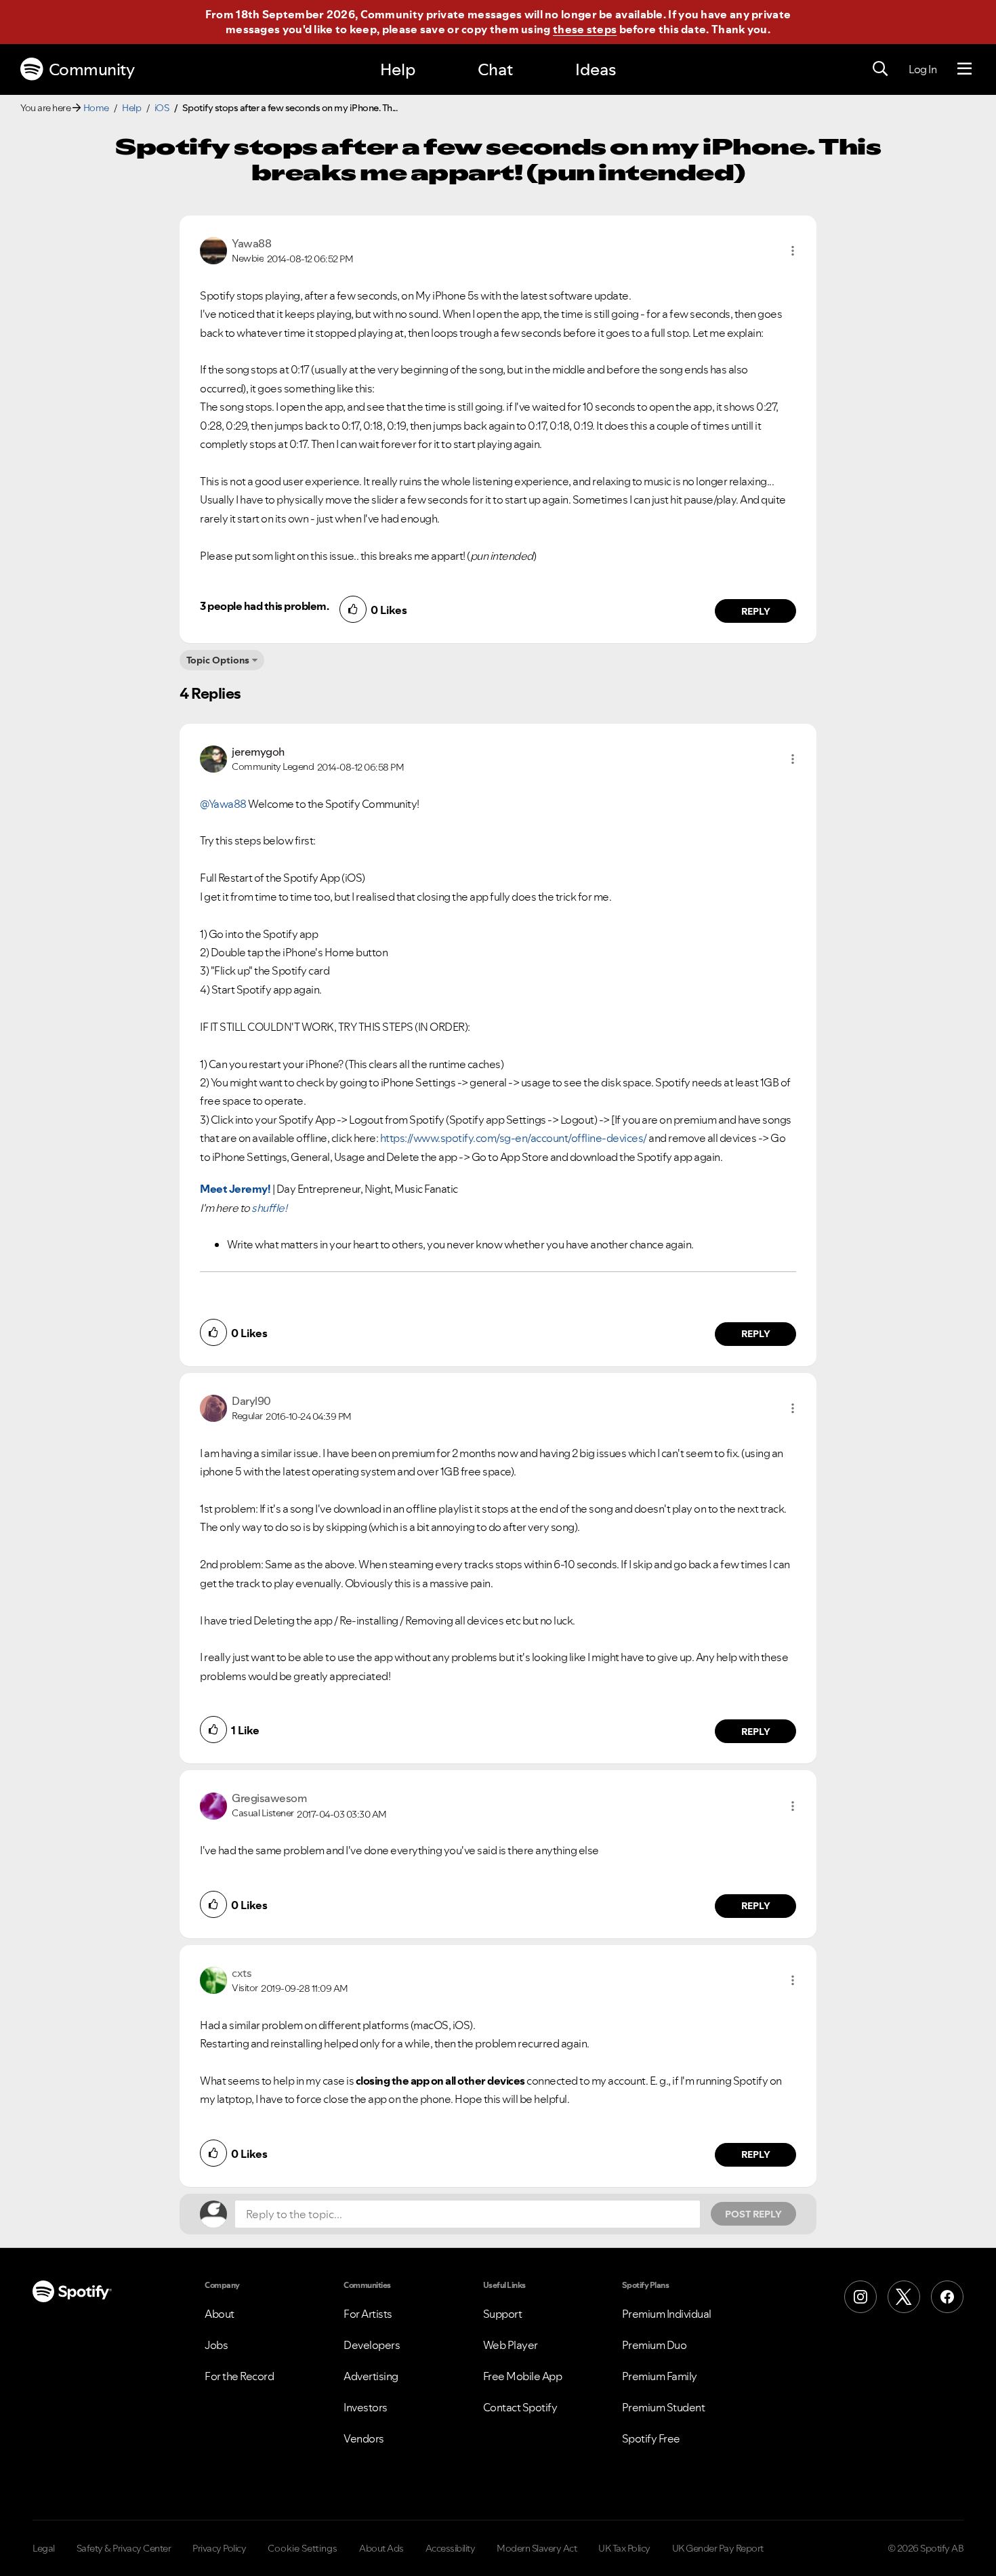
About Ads (381, 2548)
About (220, 2314)
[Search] (880, 69)
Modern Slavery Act (537, 2548)
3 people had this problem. (264, 606)
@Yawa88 (223, 804)
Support (503, 2314)
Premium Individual (667, 2314)
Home (96, 108)
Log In (922, 69)
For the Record (239, 2376)
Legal (44, 2548)
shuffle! (269, 1208)
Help (398, 69)
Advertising (371, 2376)
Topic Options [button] (218, 660)
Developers (372, 2345)
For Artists (368, 2314)
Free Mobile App (523, 2376)
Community (92, 69)
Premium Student (664, 2407)
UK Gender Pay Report (718, 2548)
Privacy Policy (219, 2548)
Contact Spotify (520, 2407)
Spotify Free (651, 2438)
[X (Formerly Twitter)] (904, 2297)
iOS (162, 108)
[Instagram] (860, 2297)
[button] (793, 251)
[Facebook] (947, 2297)
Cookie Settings (303, 2548)
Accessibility (451, 2548)
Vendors (364, 2438)
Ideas (596, 69)
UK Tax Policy (624, 2548)
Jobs (216, 2345)
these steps (585, 29)
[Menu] (964, 69)
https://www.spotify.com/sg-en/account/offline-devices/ (514, 1138)
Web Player (511, 2345)
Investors (366, 2407)
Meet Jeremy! (235, 1189)
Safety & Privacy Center (124, 2548)
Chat (495, 69)
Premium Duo (655, 2345)
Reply (756, 611)
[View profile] (213, 249)
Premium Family (660, 2376)
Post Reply (753, 2214)
